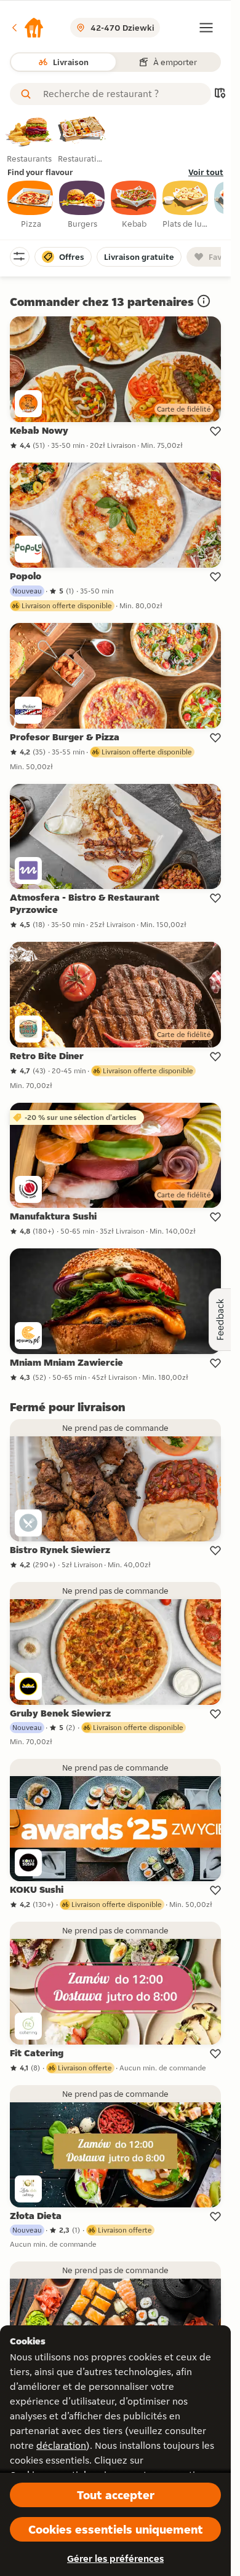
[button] (27, 28)
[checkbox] (31, 205)
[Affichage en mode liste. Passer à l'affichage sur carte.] (220, 94)
